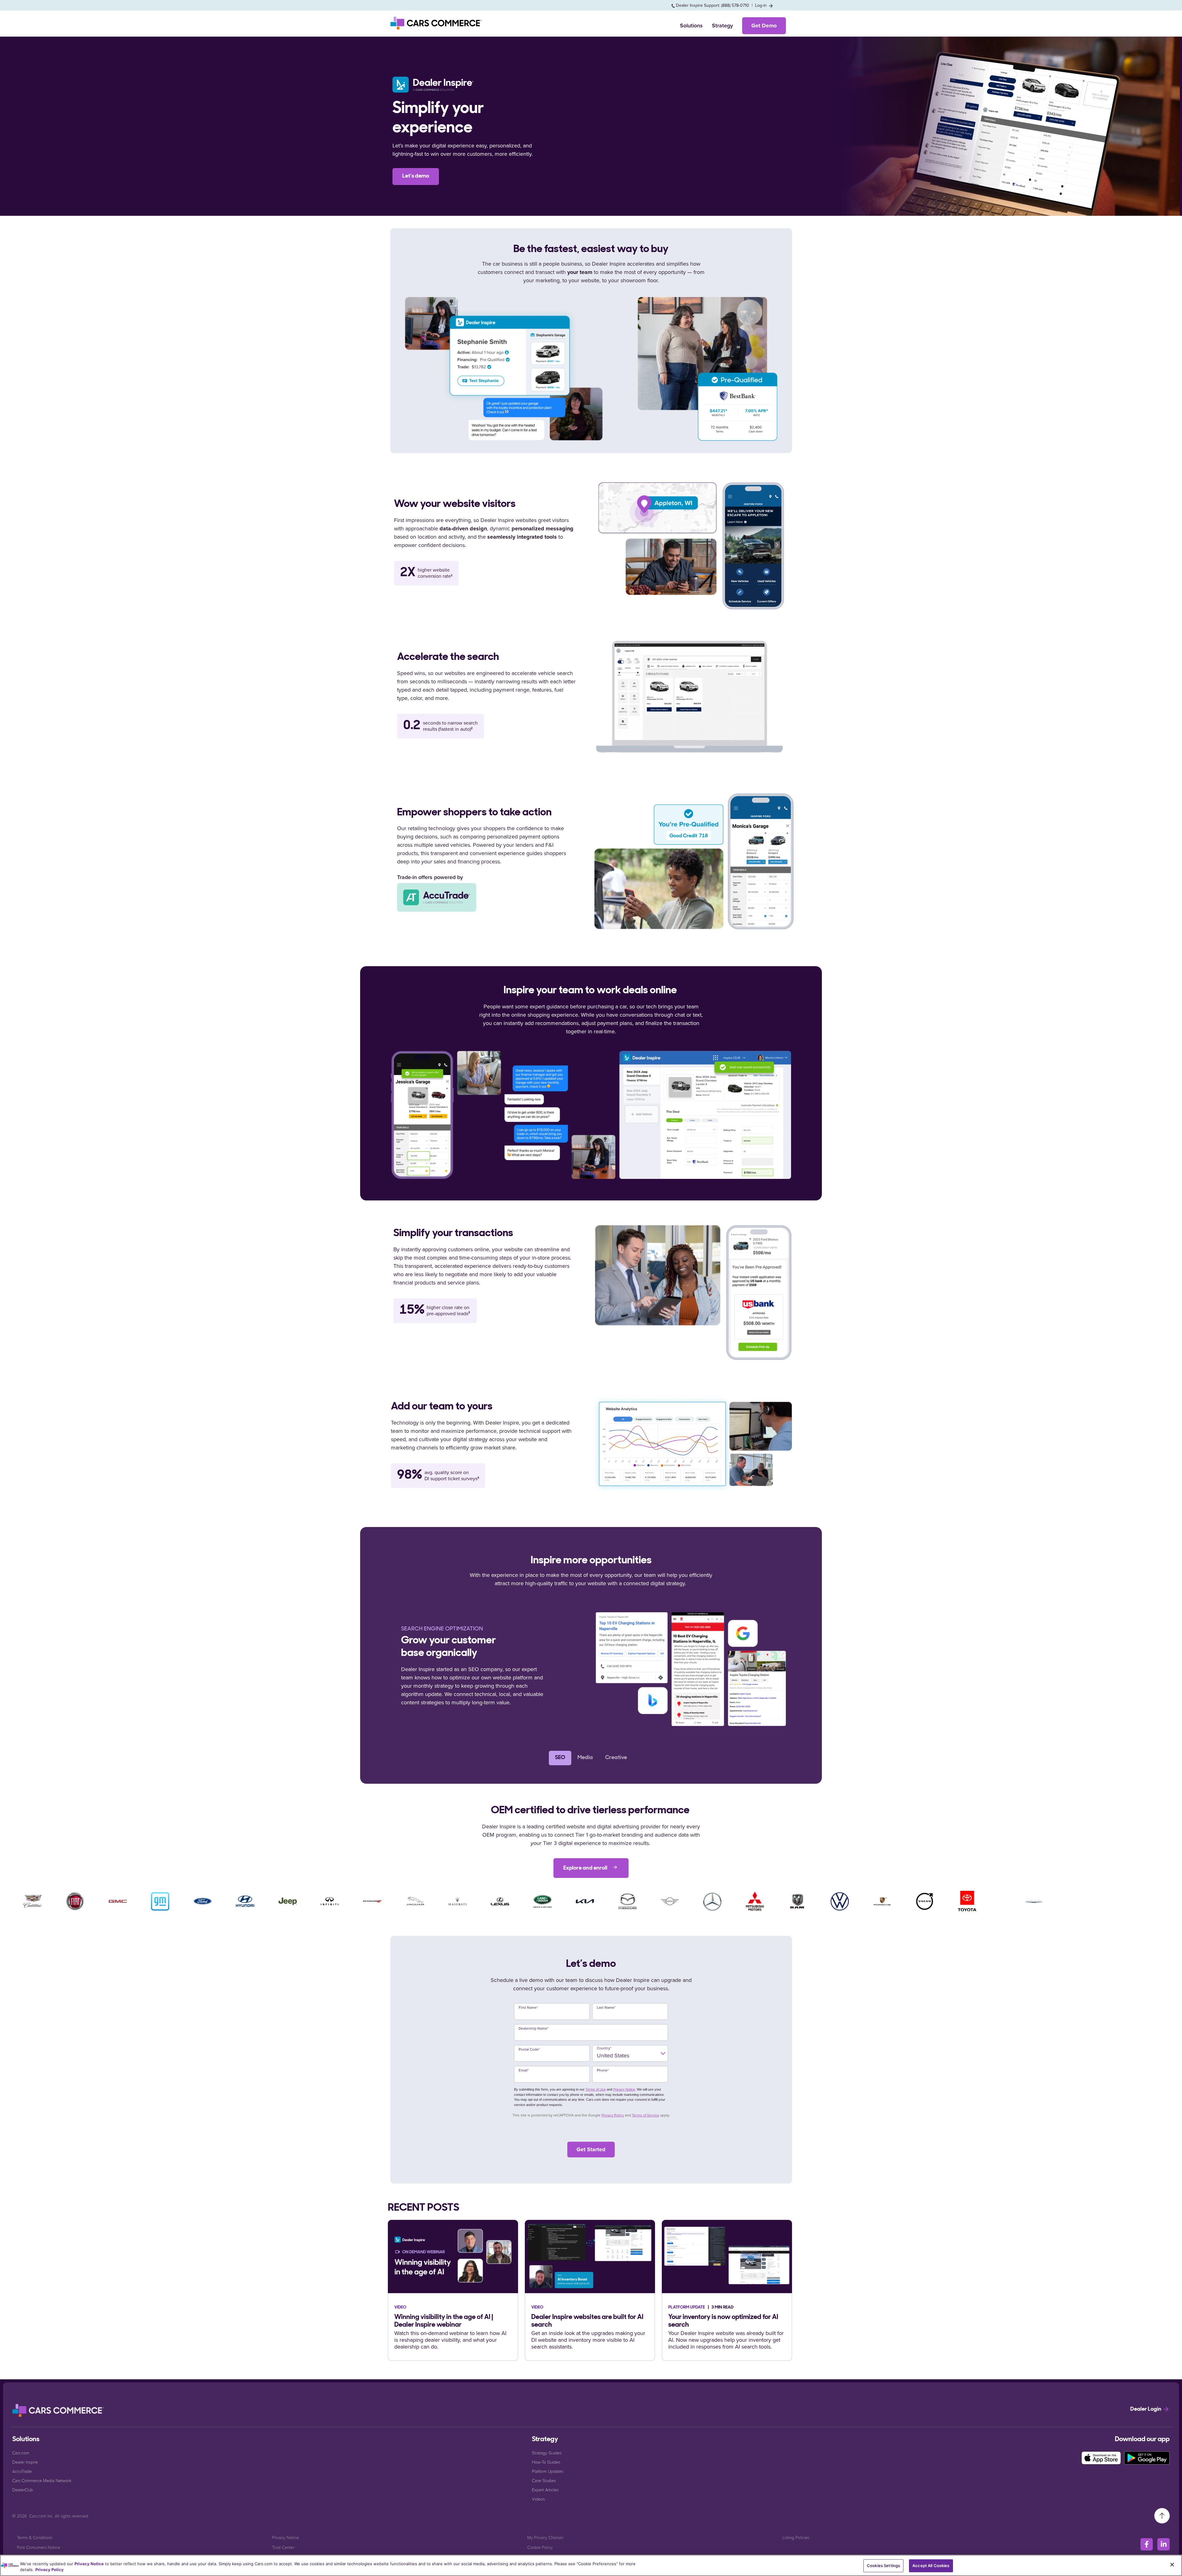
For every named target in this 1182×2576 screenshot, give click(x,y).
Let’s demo (416, 176)
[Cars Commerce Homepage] (58, 2410)
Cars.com (21, 2453)
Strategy (722, 26)
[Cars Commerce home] (436, 23)
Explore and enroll (586, 1868)
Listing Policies (796, 2537)
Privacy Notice (624, 2089)
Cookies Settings (883, 2566)
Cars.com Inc (41, 2516)
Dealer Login (1146, 2409)
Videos (538, 2499)
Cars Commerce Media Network (42, 2480)
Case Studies (544, 2480)
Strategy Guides (547, 2453)
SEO (560, 1758)
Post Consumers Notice (38, 2547)
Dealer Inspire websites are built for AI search (587, 2321)
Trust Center (283, 2547)
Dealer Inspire (25, 2462)
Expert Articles (545, 2490)
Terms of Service (646, 2115)
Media (585, 1758)
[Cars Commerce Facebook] (1147, 2544)
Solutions (691, 26)
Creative (616, 1758)
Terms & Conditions (35, 2537)
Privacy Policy (613, 2115)
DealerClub (23, 2490)
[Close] (1172, 2565)
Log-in (762, 5)
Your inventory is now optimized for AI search (723, 2321)
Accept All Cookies (931, 2566)
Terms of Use (596, 2089)
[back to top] (1162, 2515)
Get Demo (764, 26)
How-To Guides (546, 2462)
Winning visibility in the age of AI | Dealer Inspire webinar (444, 2321)
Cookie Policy (540, 2547)
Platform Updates (548, 2471)
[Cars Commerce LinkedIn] (1164, 2544)
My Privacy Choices (545, 2537)
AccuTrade (22, 2471)
